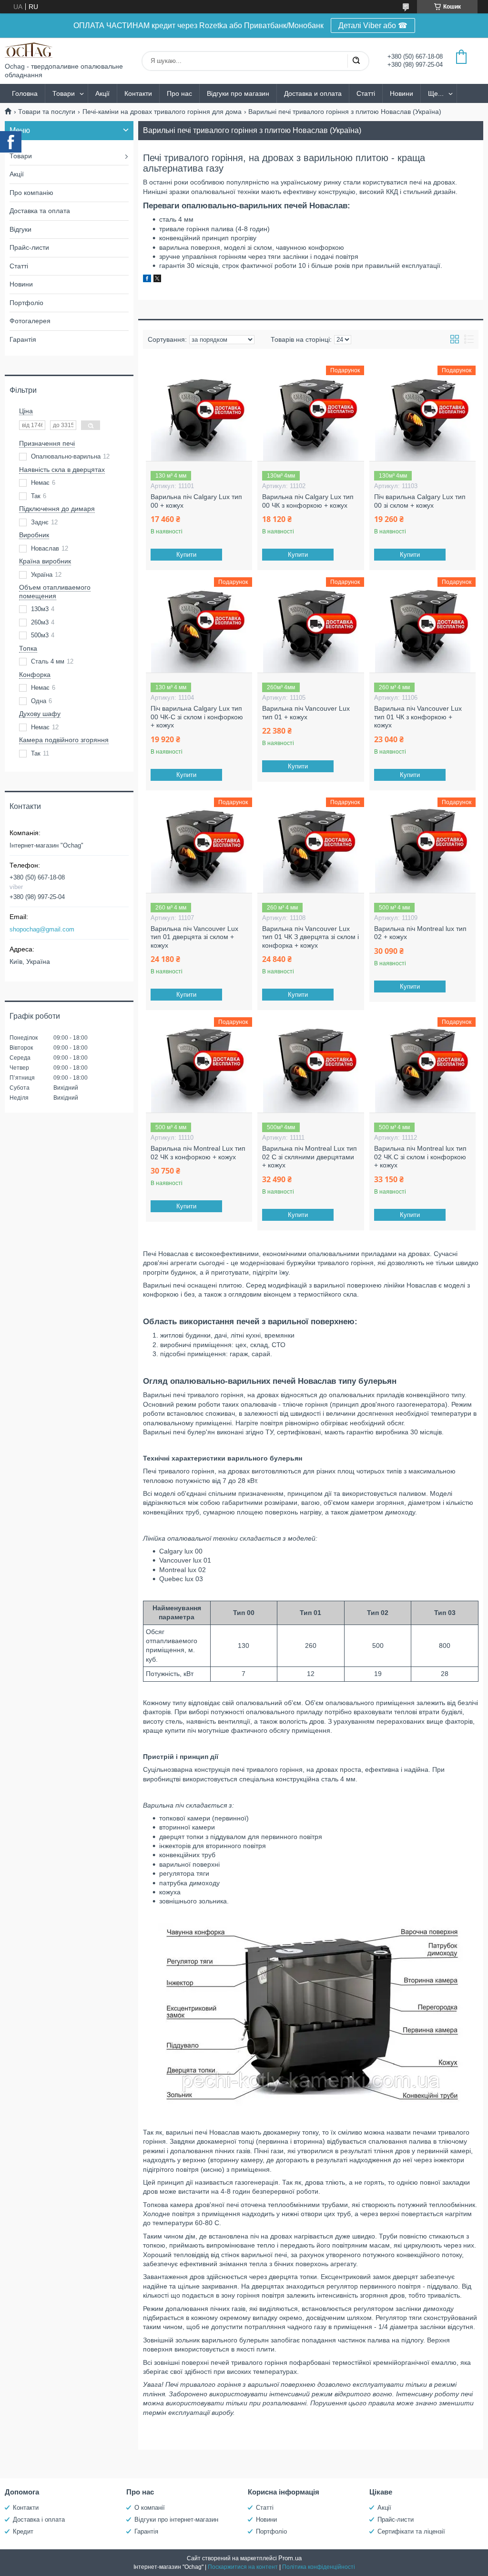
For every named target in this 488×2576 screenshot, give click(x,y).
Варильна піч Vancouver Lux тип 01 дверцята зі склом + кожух (194, 937)
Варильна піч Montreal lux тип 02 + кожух (420, 933)
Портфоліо (26, 303)
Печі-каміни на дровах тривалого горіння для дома (162, 112)
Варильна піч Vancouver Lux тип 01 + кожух (306, 713)
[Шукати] (356, 61)
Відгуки (20, 229)
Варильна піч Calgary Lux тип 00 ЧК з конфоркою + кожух (308, 501)
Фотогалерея (30, 321)
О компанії (150, 2508)
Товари (64, 93)
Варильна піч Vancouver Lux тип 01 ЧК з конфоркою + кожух (418, 717)
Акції (102, 93)
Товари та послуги (47, 112)
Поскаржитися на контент (243, 2567)
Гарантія (23, 339)
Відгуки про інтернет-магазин (176, 2520)
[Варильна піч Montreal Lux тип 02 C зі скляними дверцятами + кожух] (310, 1065)
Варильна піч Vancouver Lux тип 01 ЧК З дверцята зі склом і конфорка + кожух (310, 937)
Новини (402, 93)
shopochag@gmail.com (42, 929)
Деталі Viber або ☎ (373, 26)
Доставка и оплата (313, 93)
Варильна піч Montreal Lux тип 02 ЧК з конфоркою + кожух (198, 1153)
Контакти (138, 93)
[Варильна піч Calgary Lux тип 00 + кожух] (199, 413)
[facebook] (147, 280)
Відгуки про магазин (238, 93)
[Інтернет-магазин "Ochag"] (29, 50)
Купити (186, 555)
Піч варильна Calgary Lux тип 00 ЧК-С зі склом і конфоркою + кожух (197, 717)
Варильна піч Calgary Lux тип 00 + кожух (196, 501)
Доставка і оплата (39, 2520)
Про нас (179, 93)
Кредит (23, 2531)
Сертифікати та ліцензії (411, 2531)
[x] (157, 280)
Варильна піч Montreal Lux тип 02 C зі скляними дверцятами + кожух (310, 1157)
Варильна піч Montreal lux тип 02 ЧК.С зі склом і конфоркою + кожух (420, 1157)
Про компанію (31, 193)
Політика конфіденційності (319, 2567)
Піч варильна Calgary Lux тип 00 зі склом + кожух (420, 501)
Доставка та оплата (40, 211)
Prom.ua (290, 2558)
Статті (366, 93)
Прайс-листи (29, 247)
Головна (25, 93)
